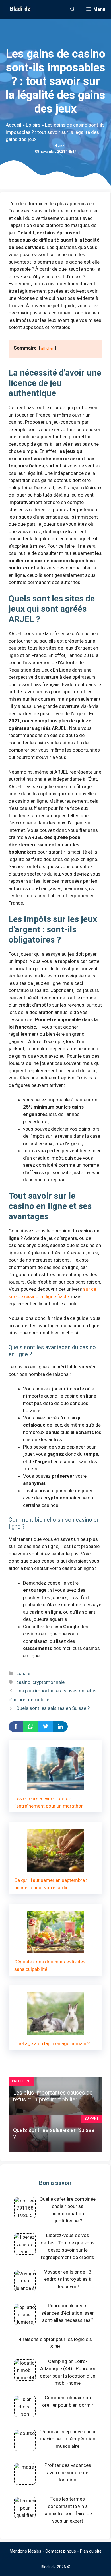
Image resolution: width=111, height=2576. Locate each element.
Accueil (14, 125)
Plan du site (91, 2551)
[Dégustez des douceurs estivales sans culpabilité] (55, 1950)
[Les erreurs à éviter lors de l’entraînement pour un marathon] (55, 1786)
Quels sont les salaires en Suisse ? (53, 1708)
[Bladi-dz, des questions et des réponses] (19, 9)
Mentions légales (25, 2551)
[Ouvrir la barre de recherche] (73, 9)
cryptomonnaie (49, 1682)
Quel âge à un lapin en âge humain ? (52, 2043)
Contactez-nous (61, 2551)
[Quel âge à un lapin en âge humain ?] (55, 2031)
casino (23, 1682)
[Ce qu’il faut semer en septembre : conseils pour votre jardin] (55, 1868)
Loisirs (33, 125)
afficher (47, 348)
